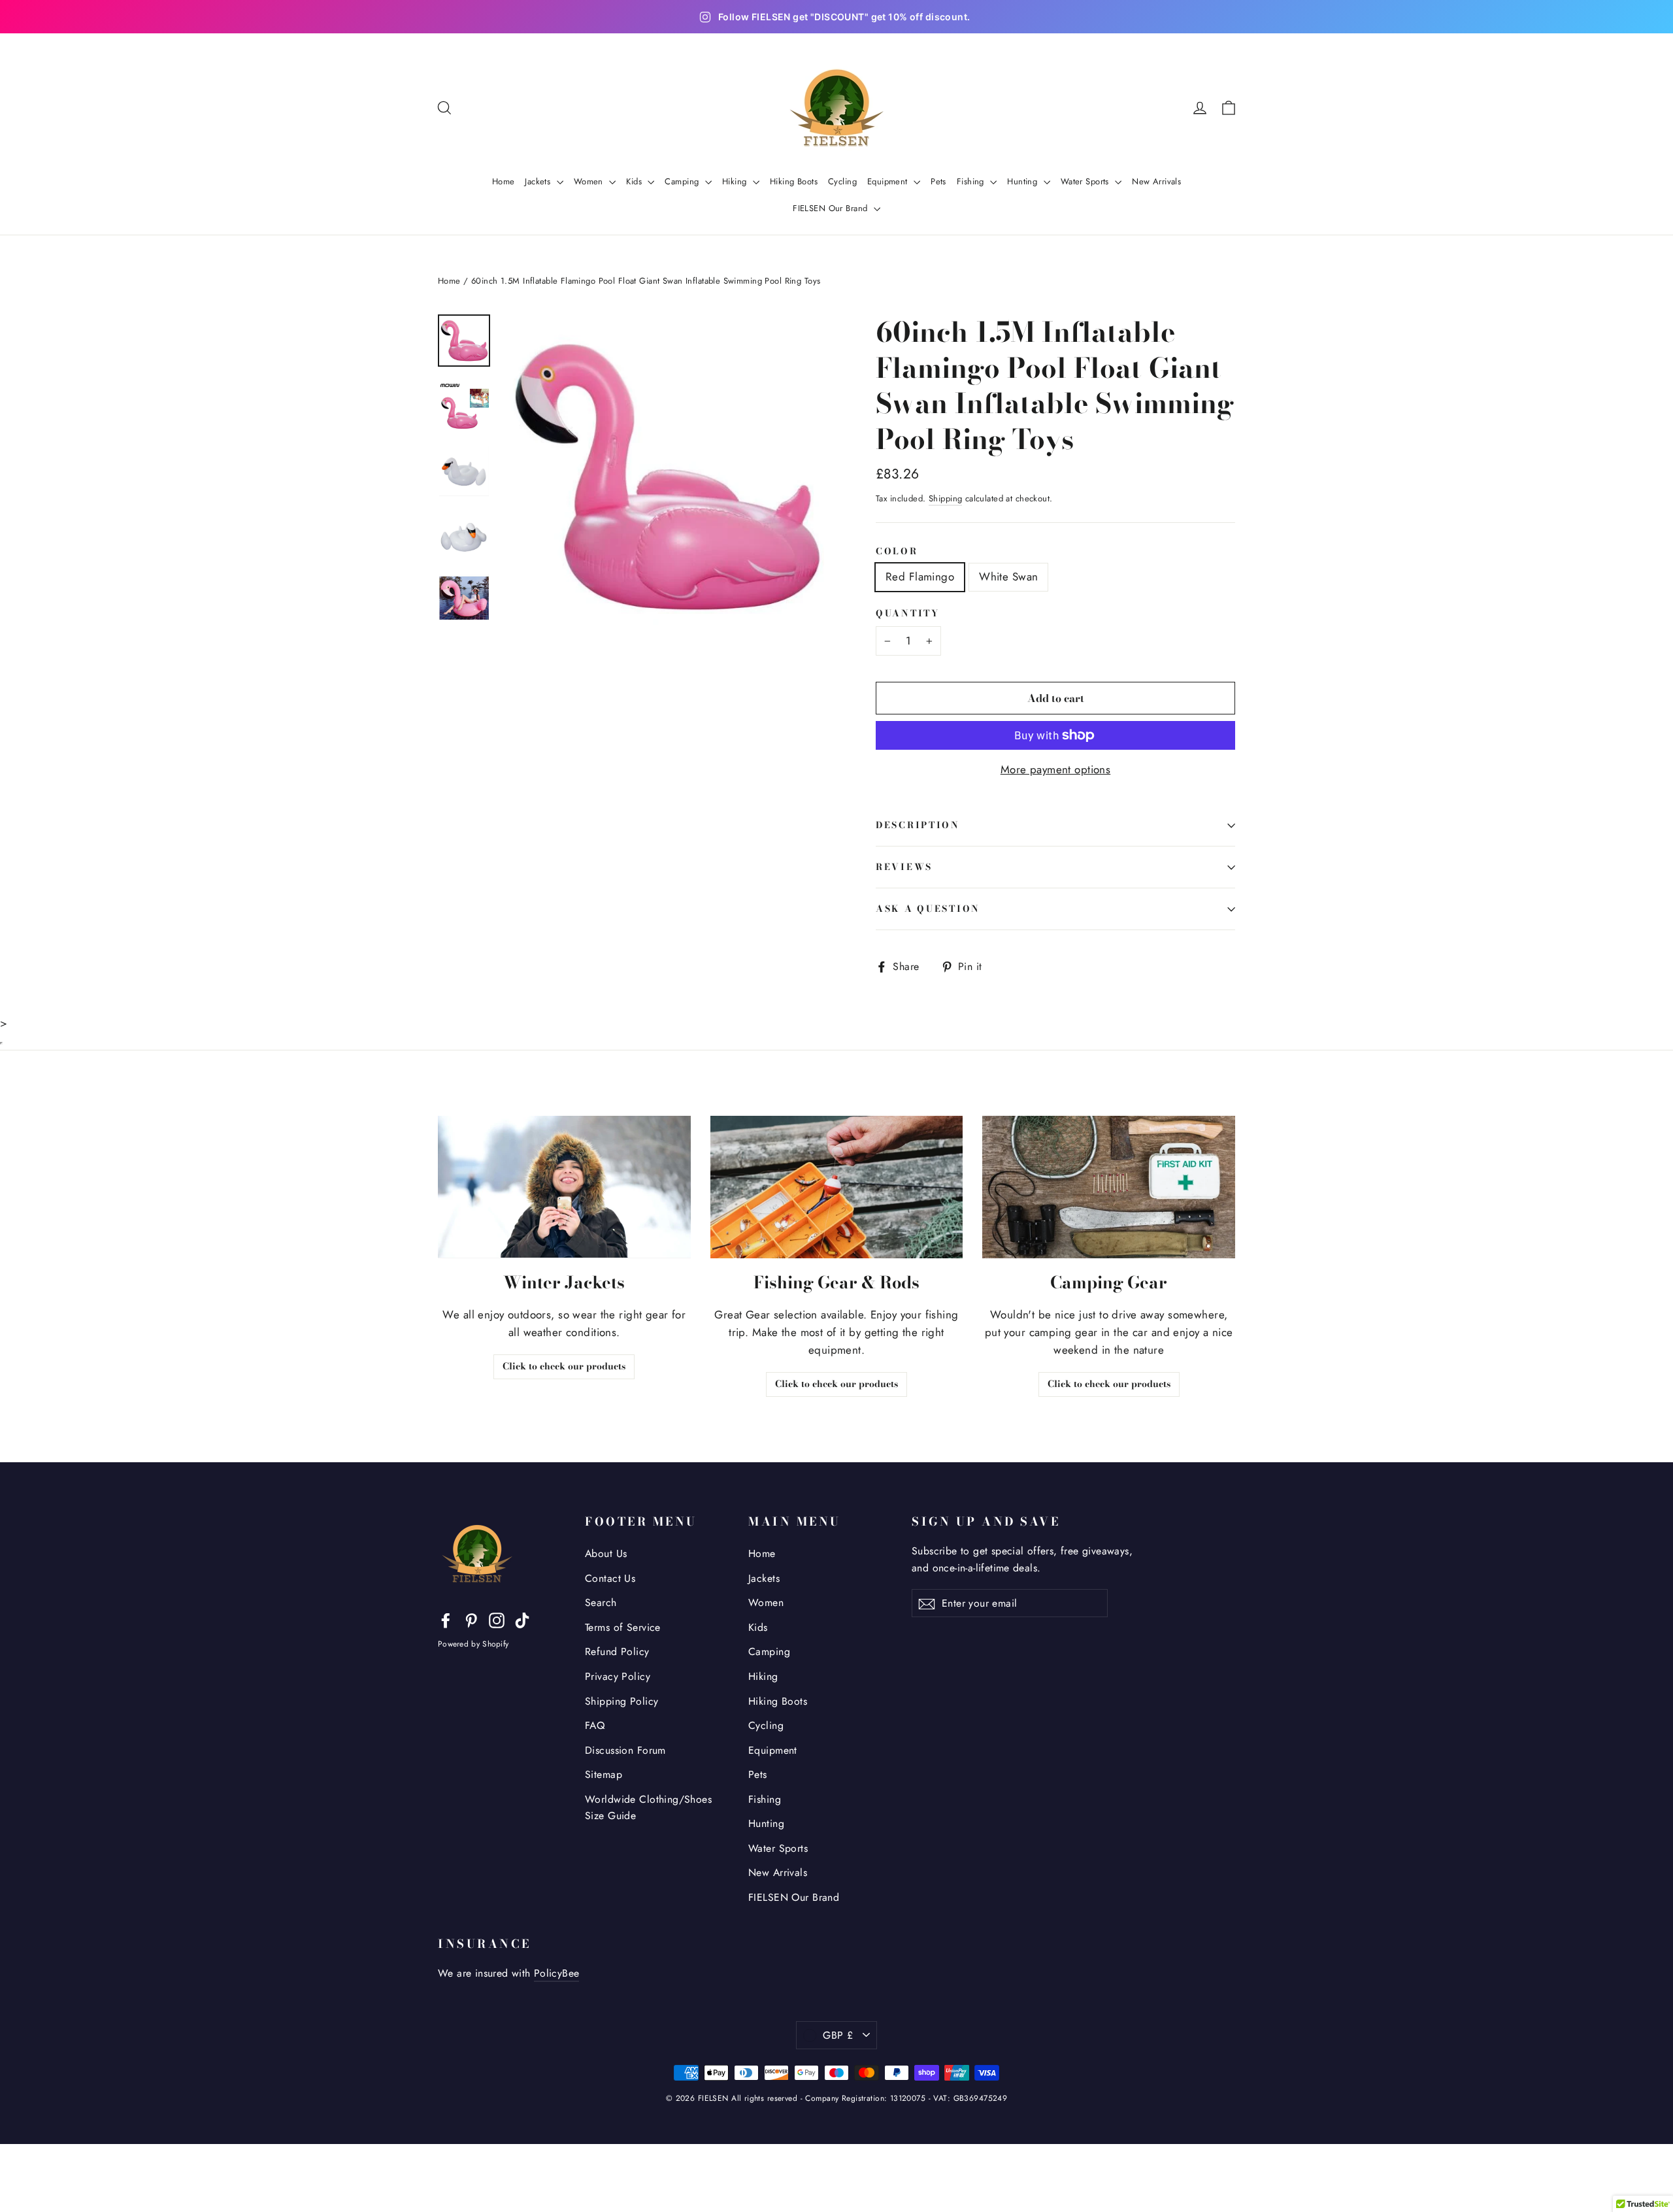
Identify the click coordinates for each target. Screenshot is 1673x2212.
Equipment (889, 181)
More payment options (1056, 769)
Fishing (972, 181)
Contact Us (610, 1578)
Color (897, 552)
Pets (938, 181)
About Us (606, 1553)
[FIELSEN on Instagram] (497, 1619)
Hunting (1023, 181)
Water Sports (1086, 181)
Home (504, 181)
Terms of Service (623, 1627)
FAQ (595, 1725)
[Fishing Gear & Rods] (837, 1187)
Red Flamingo (920, 577)
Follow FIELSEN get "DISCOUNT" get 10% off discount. (844, 17)
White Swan (1008, 577)
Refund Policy (617, 1651)
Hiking (736, 181)
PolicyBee (557, 1973)
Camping (683, 181)
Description (918, 825)
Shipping (945, 498)
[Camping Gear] (1109, 1187)
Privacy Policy (618, 1676)
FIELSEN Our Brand (832, 208)
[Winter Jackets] (564, 1187)
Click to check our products (564, 1366)
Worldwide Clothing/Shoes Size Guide (648, 1807)
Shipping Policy (621, 1701)
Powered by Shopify (473, 1644)
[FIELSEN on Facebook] (446, 1619)
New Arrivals (1156, 181)
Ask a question (928, 909)
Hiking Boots (794, 181)
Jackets (539, 181)
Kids (635, 181)
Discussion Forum (625, 1750)
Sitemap (604, 1774)
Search (601, 1602)
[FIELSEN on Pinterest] (471, 1619)
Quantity (908, 614)
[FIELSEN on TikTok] (522, 1619)
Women (590, 181)
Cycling (842, 181)
